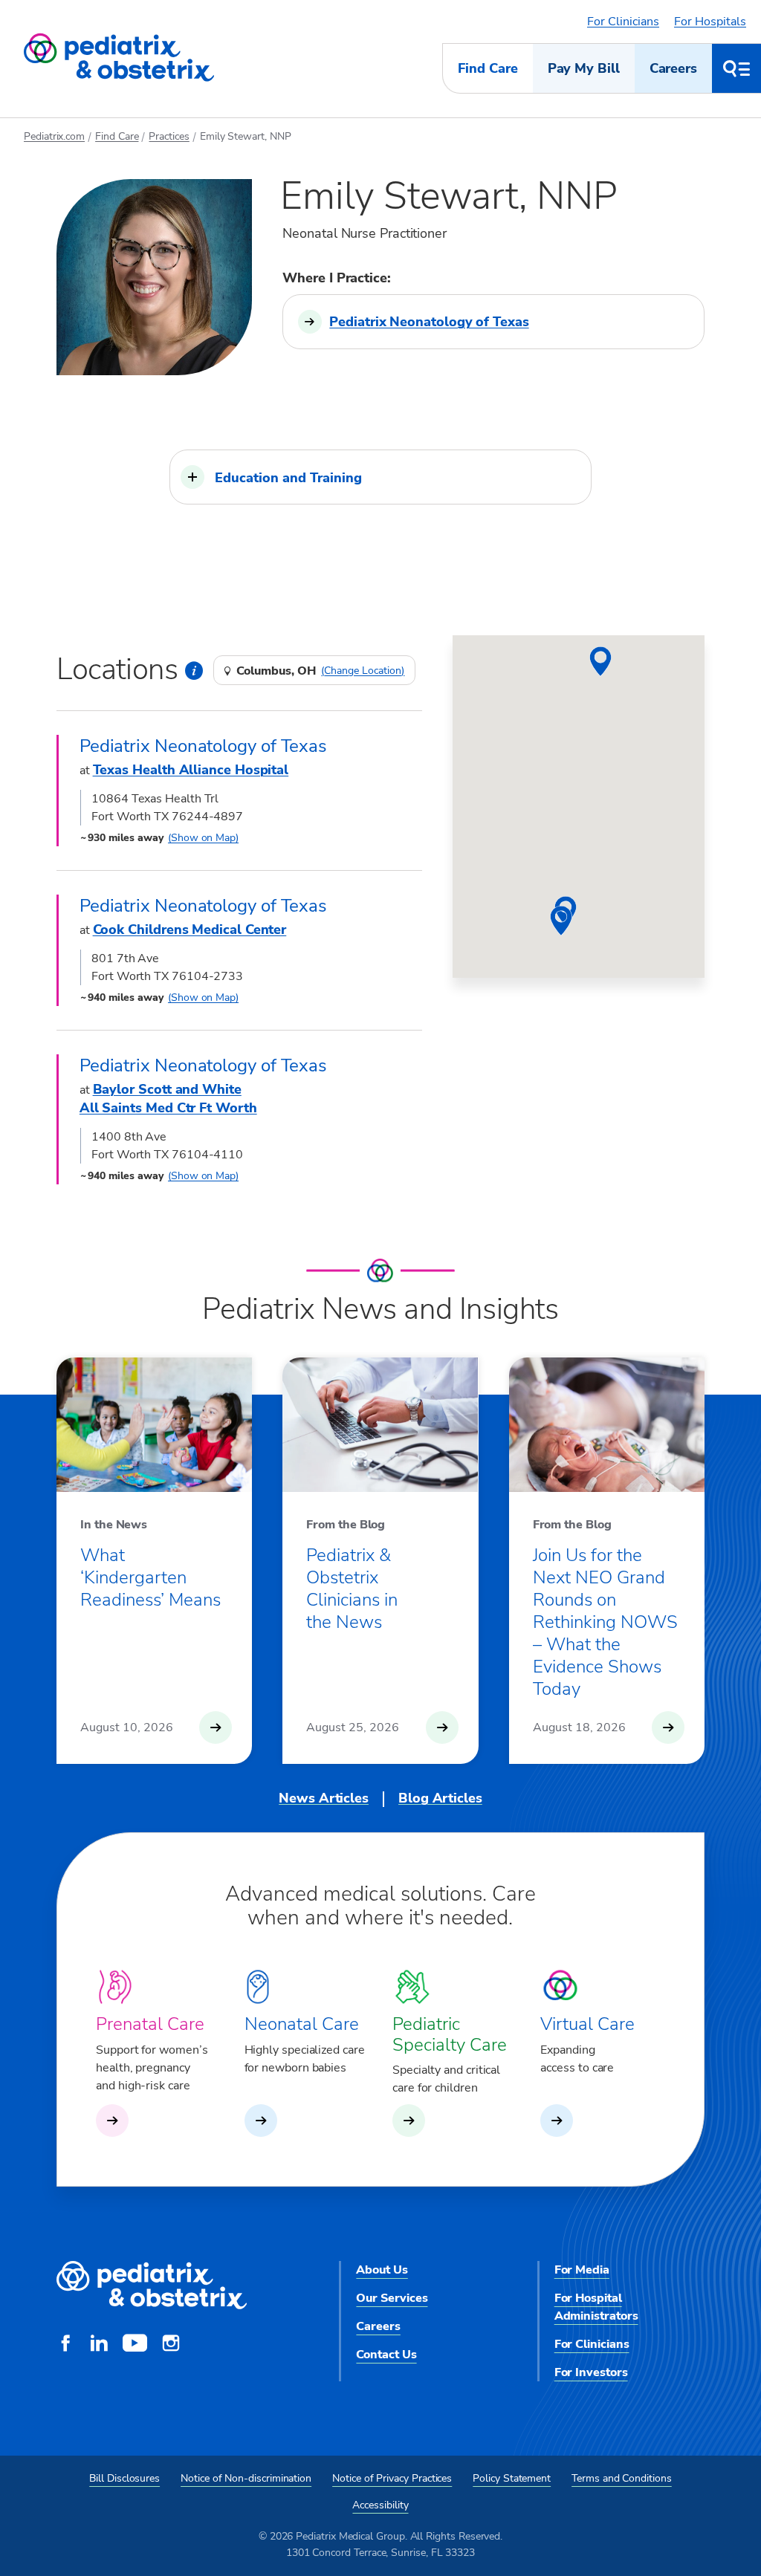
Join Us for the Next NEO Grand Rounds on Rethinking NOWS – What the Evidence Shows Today (605, 1622)
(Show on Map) (203, 838)
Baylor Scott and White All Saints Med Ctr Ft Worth (168, 1099)
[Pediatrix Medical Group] (152, 2286)
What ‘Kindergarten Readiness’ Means (150, 1577)
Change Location (363, 671)
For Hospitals (710, 22)
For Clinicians (623, 22)
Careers (673, 68)
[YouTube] (135, 2345)
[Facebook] (65, 2345)
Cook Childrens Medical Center (190, 929)
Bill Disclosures (124, 2478)
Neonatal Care (302, 2024)
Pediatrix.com (54, 136)
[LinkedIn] (99, 2345)
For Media (582, 2270)
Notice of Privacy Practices (392, 2478)
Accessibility (380, 2505)
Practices (169, 136)
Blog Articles (440, 1798)
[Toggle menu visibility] (736, 68)
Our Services (392, 2298)
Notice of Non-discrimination (246, 2478)
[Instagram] (171, 2345)
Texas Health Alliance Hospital (191, 770)
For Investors (591, 2372)
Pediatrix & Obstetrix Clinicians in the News (352, 1589)
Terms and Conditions (622, 2478)
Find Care (488, 68)
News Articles (324, 1798)
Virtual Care (587, 2024)
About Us (382, 2270)
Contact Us (386, 2355)
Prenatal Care (150, 2024)
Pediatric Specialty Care (450, 2034)
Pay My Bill (584, 68)
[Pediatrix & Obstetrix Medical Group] (119, 58)
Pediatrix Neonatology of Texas (429, 322)
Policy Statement (512, 2478)
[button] (380, 477)
